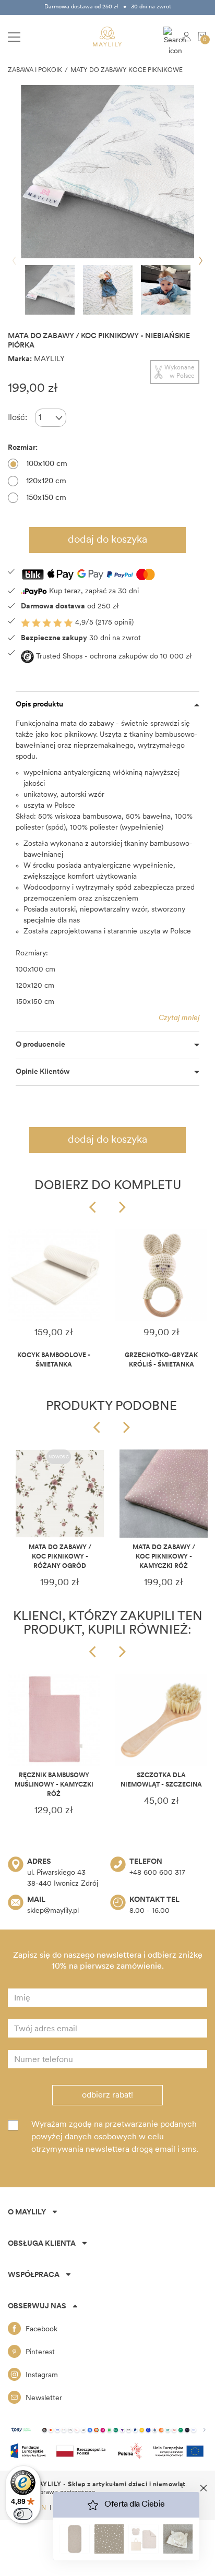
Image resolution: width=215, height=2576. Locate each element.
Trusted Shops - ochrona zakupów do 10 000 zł (113, 657)
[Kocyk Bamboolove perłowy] (54, 1275)
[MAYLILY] (107, 37)
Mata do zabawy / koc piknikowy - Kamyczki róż (164, 1557)
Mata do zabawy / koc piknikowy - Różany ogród (60, 1557)
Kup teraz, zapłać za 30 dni (93, 591)
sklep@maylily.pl (53, 1911)
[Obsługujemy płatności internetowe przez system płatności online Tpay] (107, 2430)
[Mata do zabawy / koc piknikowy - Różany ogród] (60, 1494)
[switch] (23, 2514)
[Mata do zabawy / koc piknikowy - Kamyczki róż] (164, 1494)
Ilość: (17, 418)
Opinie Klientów (43, 1072)
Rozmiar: (23, 448)
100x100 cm (47, 464)
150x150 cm (46, 498)
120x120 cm (46, 481)
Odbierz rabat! (107, 2095)
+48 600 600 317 (157, 1873)
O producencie (40, 1045)
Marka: (20, 359)
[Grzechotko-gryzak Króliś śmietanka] (161, 1275)
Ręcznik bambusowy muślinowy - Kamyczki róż (54, 1785)
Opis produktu (39, 705)
